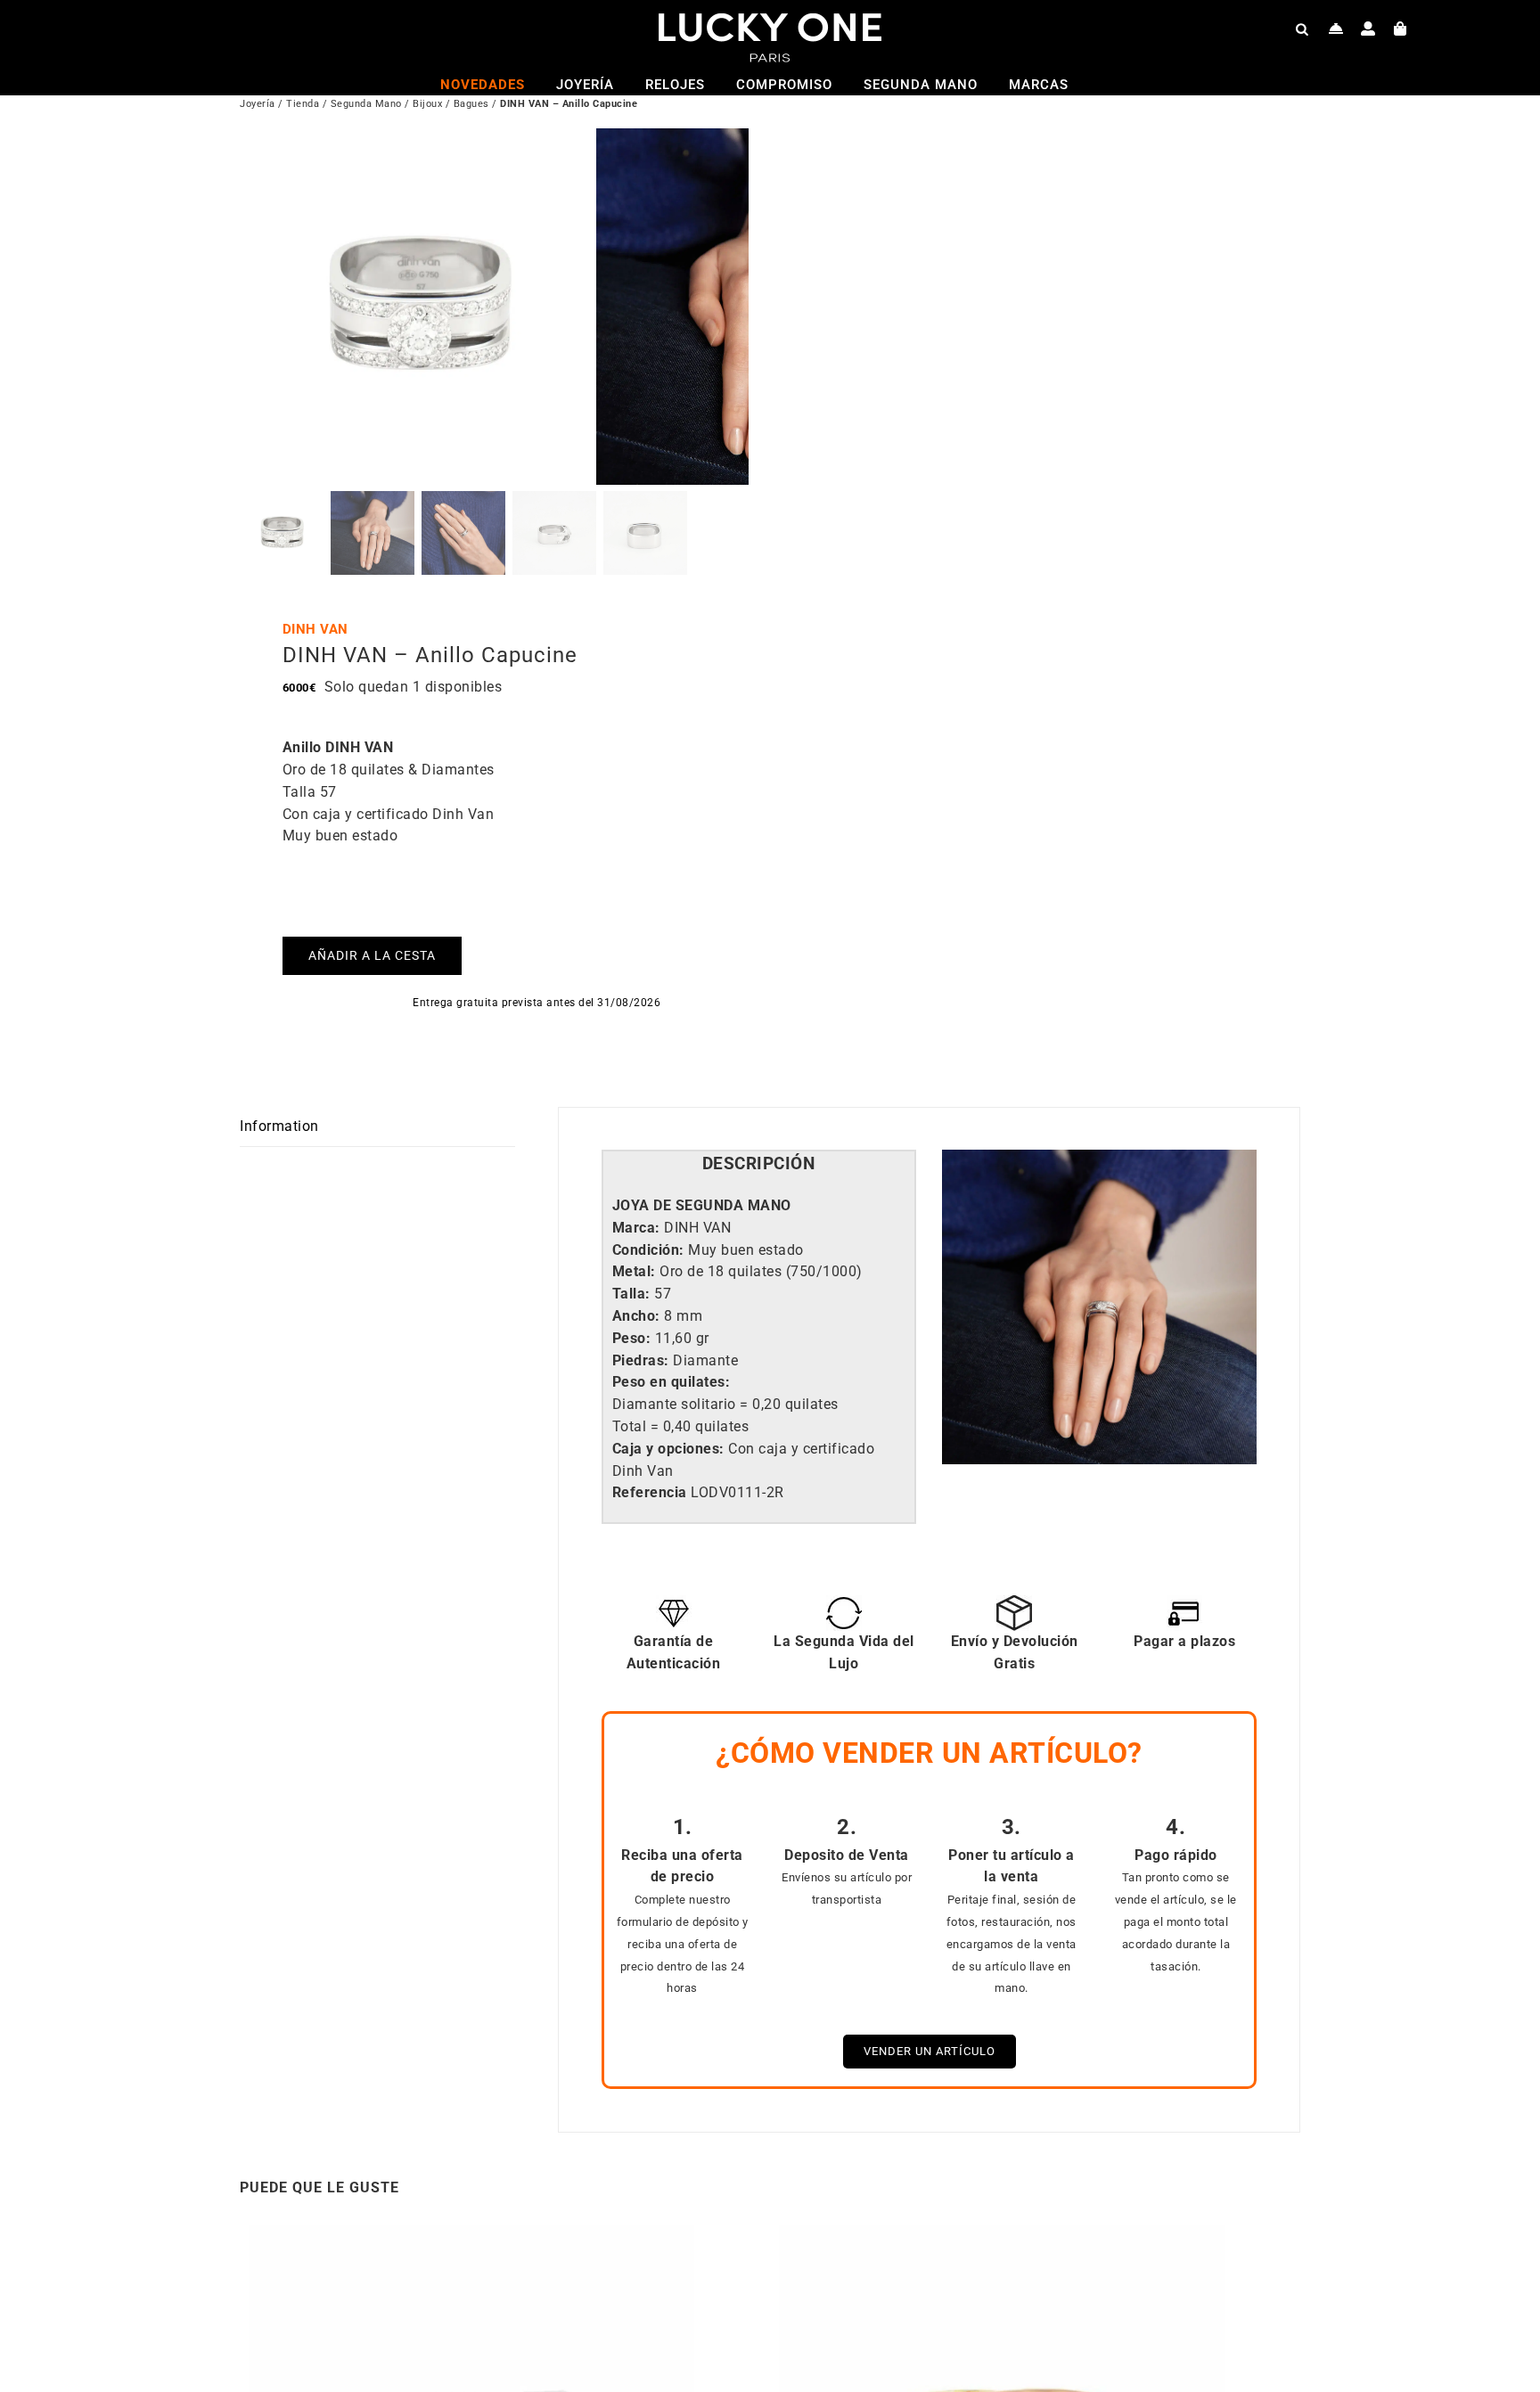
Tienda (303, 104)
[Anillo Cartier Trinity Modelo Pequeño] (1002, 2236)
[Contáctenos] (1336, 29)
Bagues (471, 104)
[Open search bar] (1302, 29)
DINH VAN (315, 629)
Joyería (258, 104)
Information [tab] (279, 1126)
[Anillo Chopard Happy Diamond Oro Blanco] (471, 2236)
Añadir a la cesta (372, 955)
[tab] (759, 1164)
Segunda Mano (366, 104)
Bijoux (427, 104)
